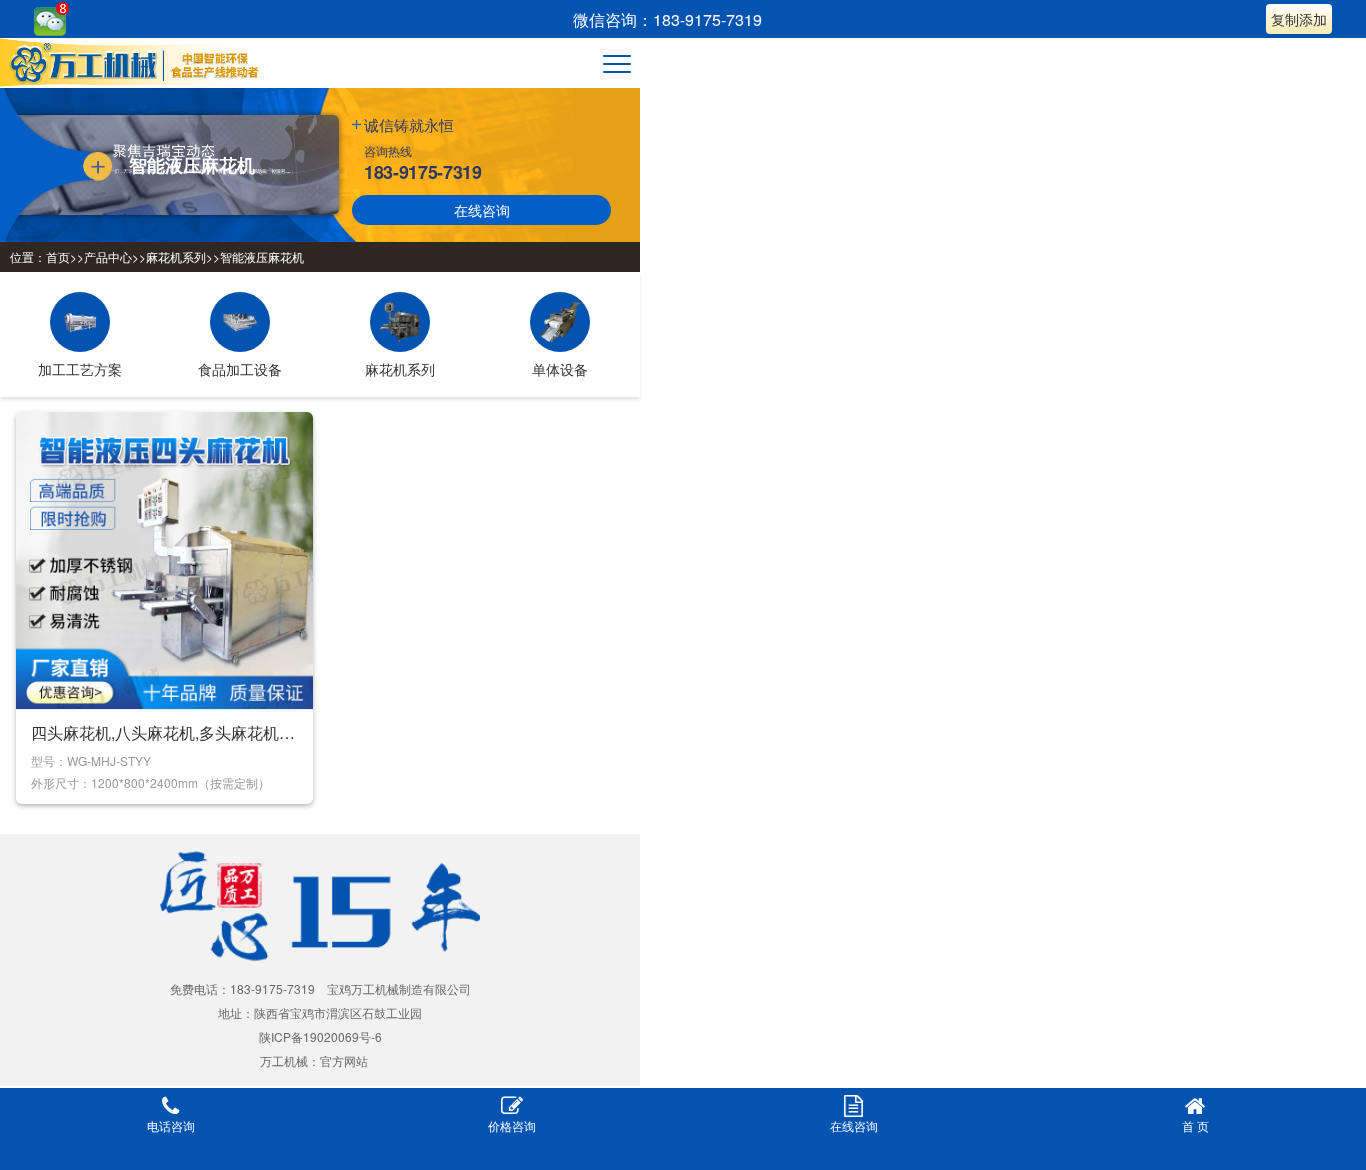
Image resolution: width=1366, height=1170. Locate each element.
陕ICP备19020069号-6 (320, 1036)
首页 (58, 256)
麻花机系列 (176, 256)
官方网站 (344, 1060)
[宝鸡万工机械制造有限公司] (139, 63)
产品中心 (108, 256)
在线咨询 (482, 210)
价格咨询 (512, 1125)
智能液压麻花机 (262, 256)
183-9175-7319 (423, 172)
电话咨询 (171, 1125)
